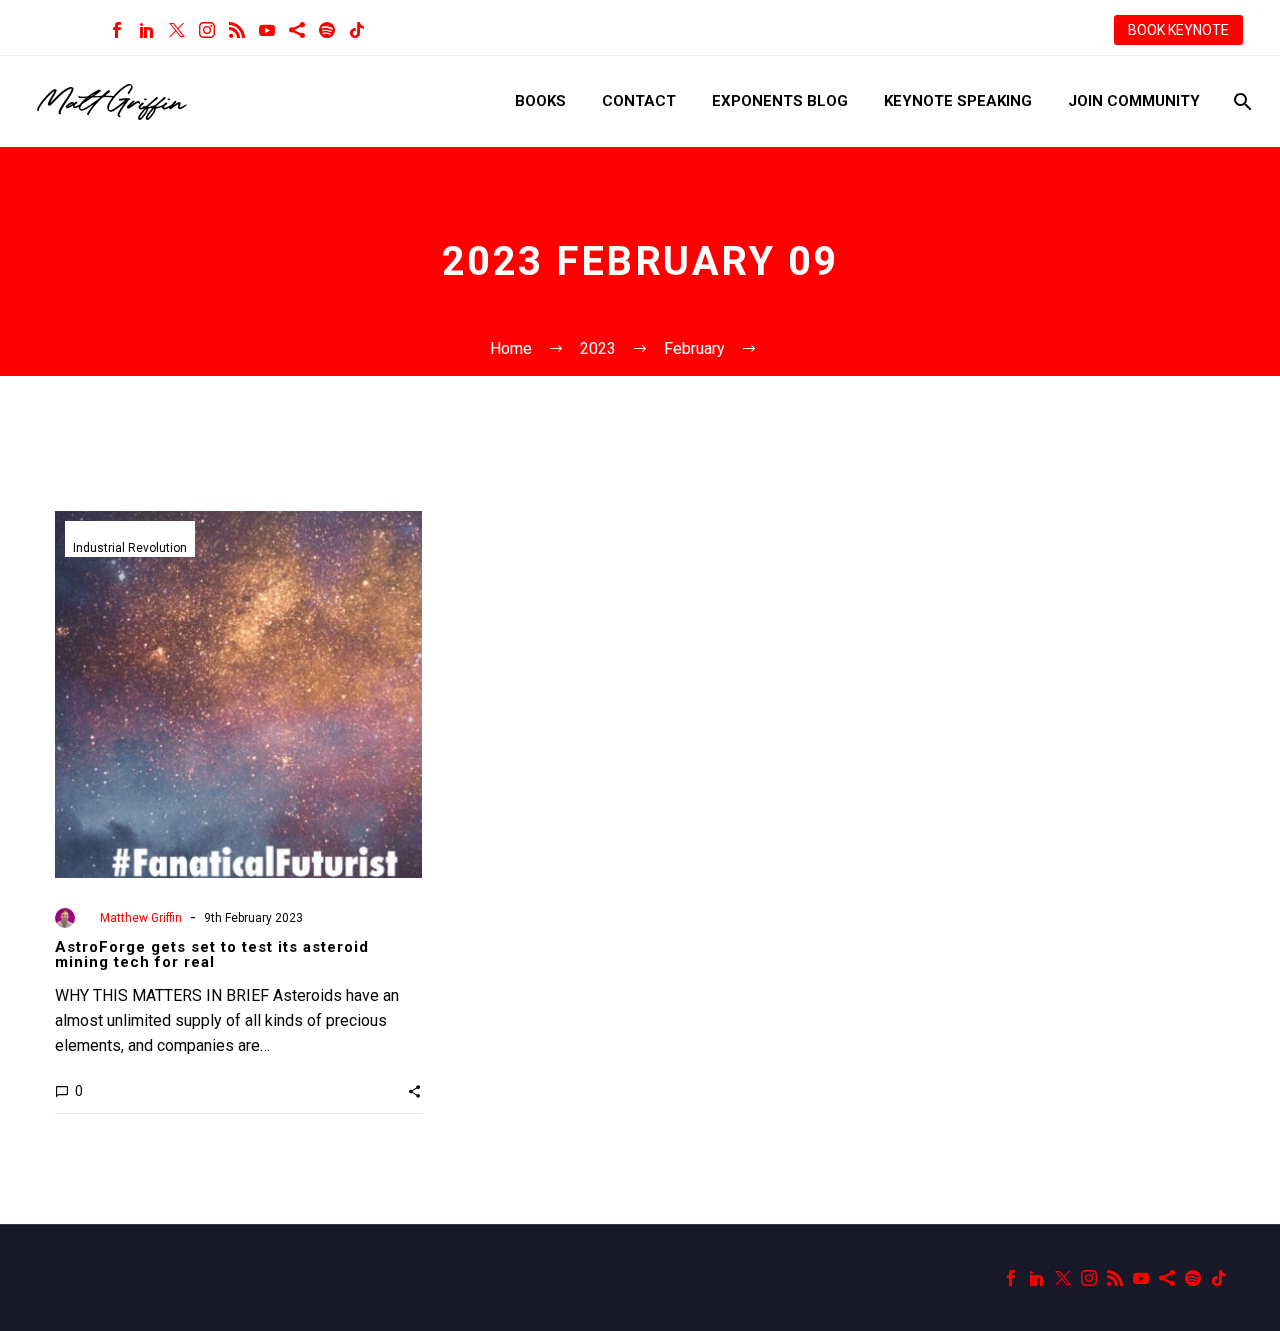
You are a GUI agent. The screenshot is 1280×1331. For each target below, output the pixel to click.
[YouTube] (267, 30)
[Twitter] (177, 30)
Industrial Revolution (130, 548)
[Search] (1240, 101)
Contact (639, 101)
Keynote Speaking (958, 101)
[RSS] (237, 30)
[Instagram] (207, 30)
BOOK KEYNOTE (1178, 30)
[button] (414, 1091)
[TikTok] (357, 30)
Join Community (1134, 101)
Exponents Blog (780, 101)
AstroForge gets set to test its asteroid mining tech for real (212, 954)
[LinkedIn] (147, 30)
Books (540, 101)
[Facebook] (117, 30)
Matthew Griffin (141, 918)
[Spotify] (327, 30)
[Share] (297, 30)
